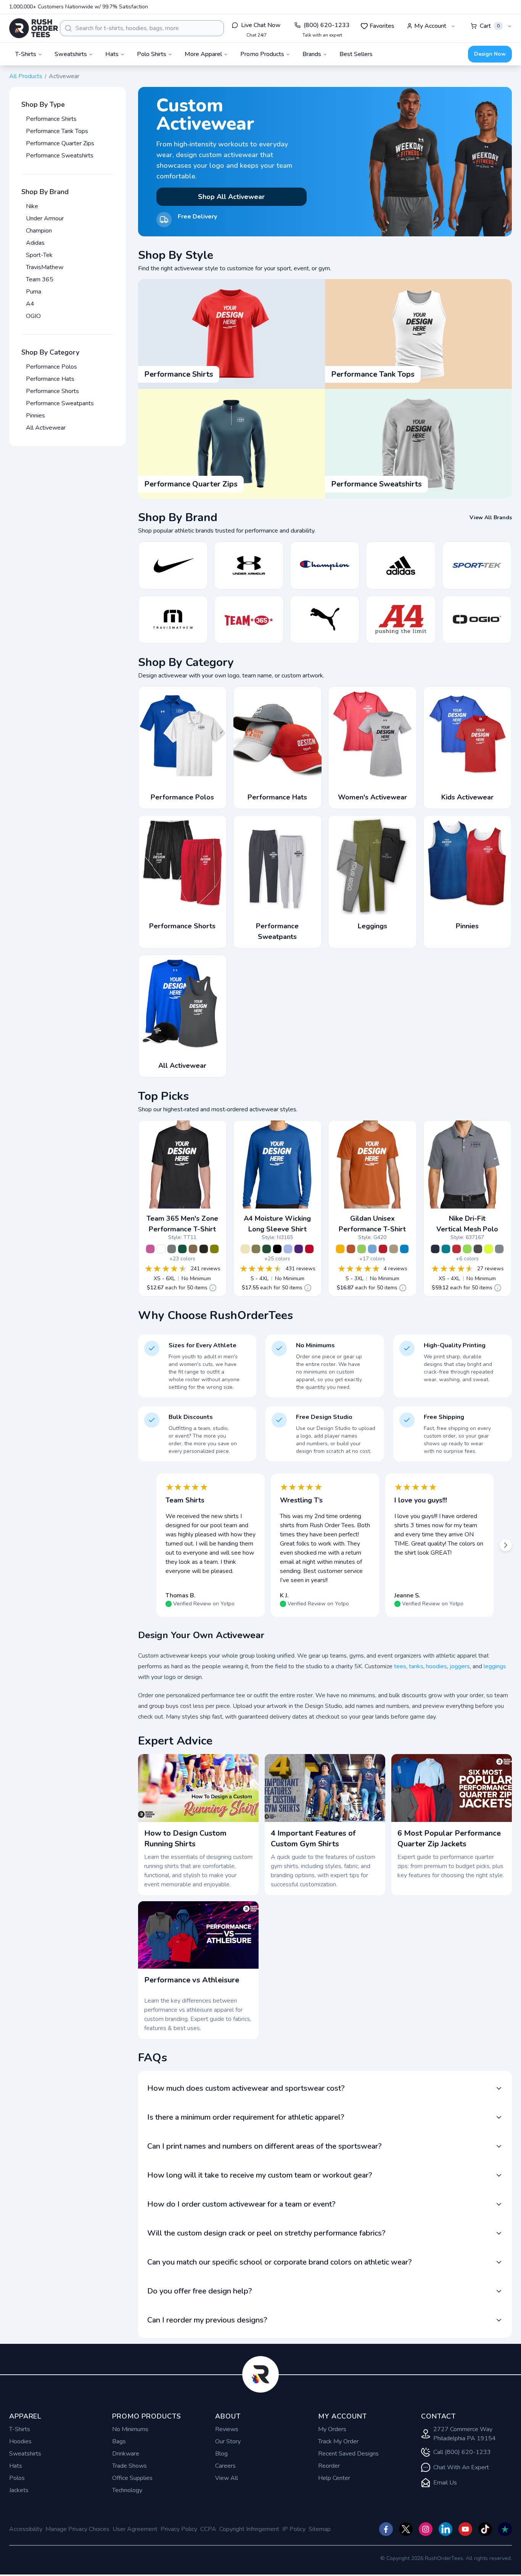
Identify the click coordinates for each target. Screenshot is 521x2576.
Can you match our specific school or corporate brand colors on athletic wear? (280, 2262)
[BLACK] (204, 1249)
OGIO (33, 316)
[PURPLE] (299, 1249)
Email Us (445, 2483)
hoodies (437, 1666)
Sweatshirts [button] (71, 54)
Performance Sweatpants (60, 403)
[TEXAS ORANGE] (351, 1249)
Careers (225, 2466)
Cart (490, 26)
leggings (495, 1666)
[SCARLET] (309, 1249)
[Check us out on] (445, 2529)
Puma (34, 292)
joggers (460, 1666)
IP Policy (294, 2529)
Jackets (19, 2490)
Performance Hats (50, 379)
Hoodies (20, 2441)
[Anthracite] (478, 1249)
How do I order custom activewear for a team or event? (241, 2204)
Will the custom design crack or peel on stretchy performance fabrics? (266, 2233)
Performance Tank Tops (57, 131)
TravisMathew (45, 267)
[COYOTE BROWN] (193, 1249)
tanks (416, 1666)
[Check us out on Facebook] (386, 2529)
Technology (127, 2490)
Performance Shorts (52, 391)
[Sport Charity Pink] (150, 1249)
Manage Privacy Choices (77, 2529)
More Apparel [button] (203, 54)
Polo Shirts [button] (152, 54)
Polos (17, 2478)
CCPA (208, 2529)
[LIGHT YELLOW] (245, 1249)
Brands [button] (312, 54)
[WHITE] (161, 1249)
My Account (430, 26)
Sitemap (320, 2529)
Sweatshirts (25, 2454)
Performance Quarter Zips (60, 143)
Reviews (227, 2429)
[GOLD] (340, 1249)
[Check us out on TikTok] (485, 2529)
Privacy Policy (179, 2529)
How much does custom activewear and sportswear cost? (246, 2088)
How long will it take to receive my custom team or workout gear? (260, 2175)
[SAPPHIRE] (404, 1249)
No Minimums (130, 2429)
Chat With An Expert (461, 2467)
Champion (39, 231)
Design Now (490, 54)
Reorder (329, 2466)
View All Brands (491, 518)
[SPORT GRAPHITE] (172, 1249)
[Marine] (435, 1249)
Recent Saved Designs (348, 2454)
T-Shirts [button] (26, 54)
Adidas (35, 243)
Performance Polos (51, 367)
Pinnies (35, 416)
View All (227, 2478)
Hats (16, 2466)
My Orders (332, 2429)
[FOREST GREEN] (267, 1249)
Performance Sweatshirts (60, 156)
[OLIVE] (256, 1249)
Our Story (228, 2441)
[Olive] (214, 1249)
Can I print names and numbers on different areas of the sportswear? (265, 2146)
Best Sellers (356, 54)
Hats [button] (112, 54)
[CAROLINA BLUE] (372, 1249)
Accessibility (26, 2529)
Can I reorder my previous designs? (207, 2320)
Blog (221, 2454)
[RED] (383, 1249)
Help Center (334, 2478)
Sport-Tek (39, 255)
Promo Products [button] (262, 54)
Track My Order (338, 2441)
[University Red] (457, 1249)
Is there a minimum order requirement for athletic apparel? (246, 2117)
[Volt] (489, 1249)
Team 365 (40, 279)
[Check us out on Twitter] (406, 2529)
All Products (26, 76)
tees (400, 1666)
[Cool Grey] (499, 1249)
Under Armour (45, 218)
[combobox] (142, 28)
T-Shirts (20, 2429)
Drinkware (126, 2454)
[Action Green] (467, 1249)
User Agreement (135, 2529)
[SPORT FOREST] (182, 1249)
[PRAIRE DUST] (394, 1249)
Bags (119, 2441)
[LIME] (362, 1249)
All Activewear (46, 428)
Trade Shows (129, 2466)
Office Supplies (132, 2478)
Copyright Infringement (249, 2529)
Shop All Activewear (231, 197)
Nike (32, 206)
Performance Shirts (51, 119)
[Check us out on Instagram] (426, 2529)
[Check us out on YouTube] (465, 2529)
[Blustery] (446, 1249)
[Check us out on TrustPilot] (505, 2529)
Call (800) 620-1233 (462, 2452)
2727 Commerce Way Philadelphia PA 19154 (465, 2434)
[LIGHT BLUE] (288, 1249)
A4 (30, 304)
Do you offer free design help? (200, 2291)
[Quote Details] (213, 1288)
